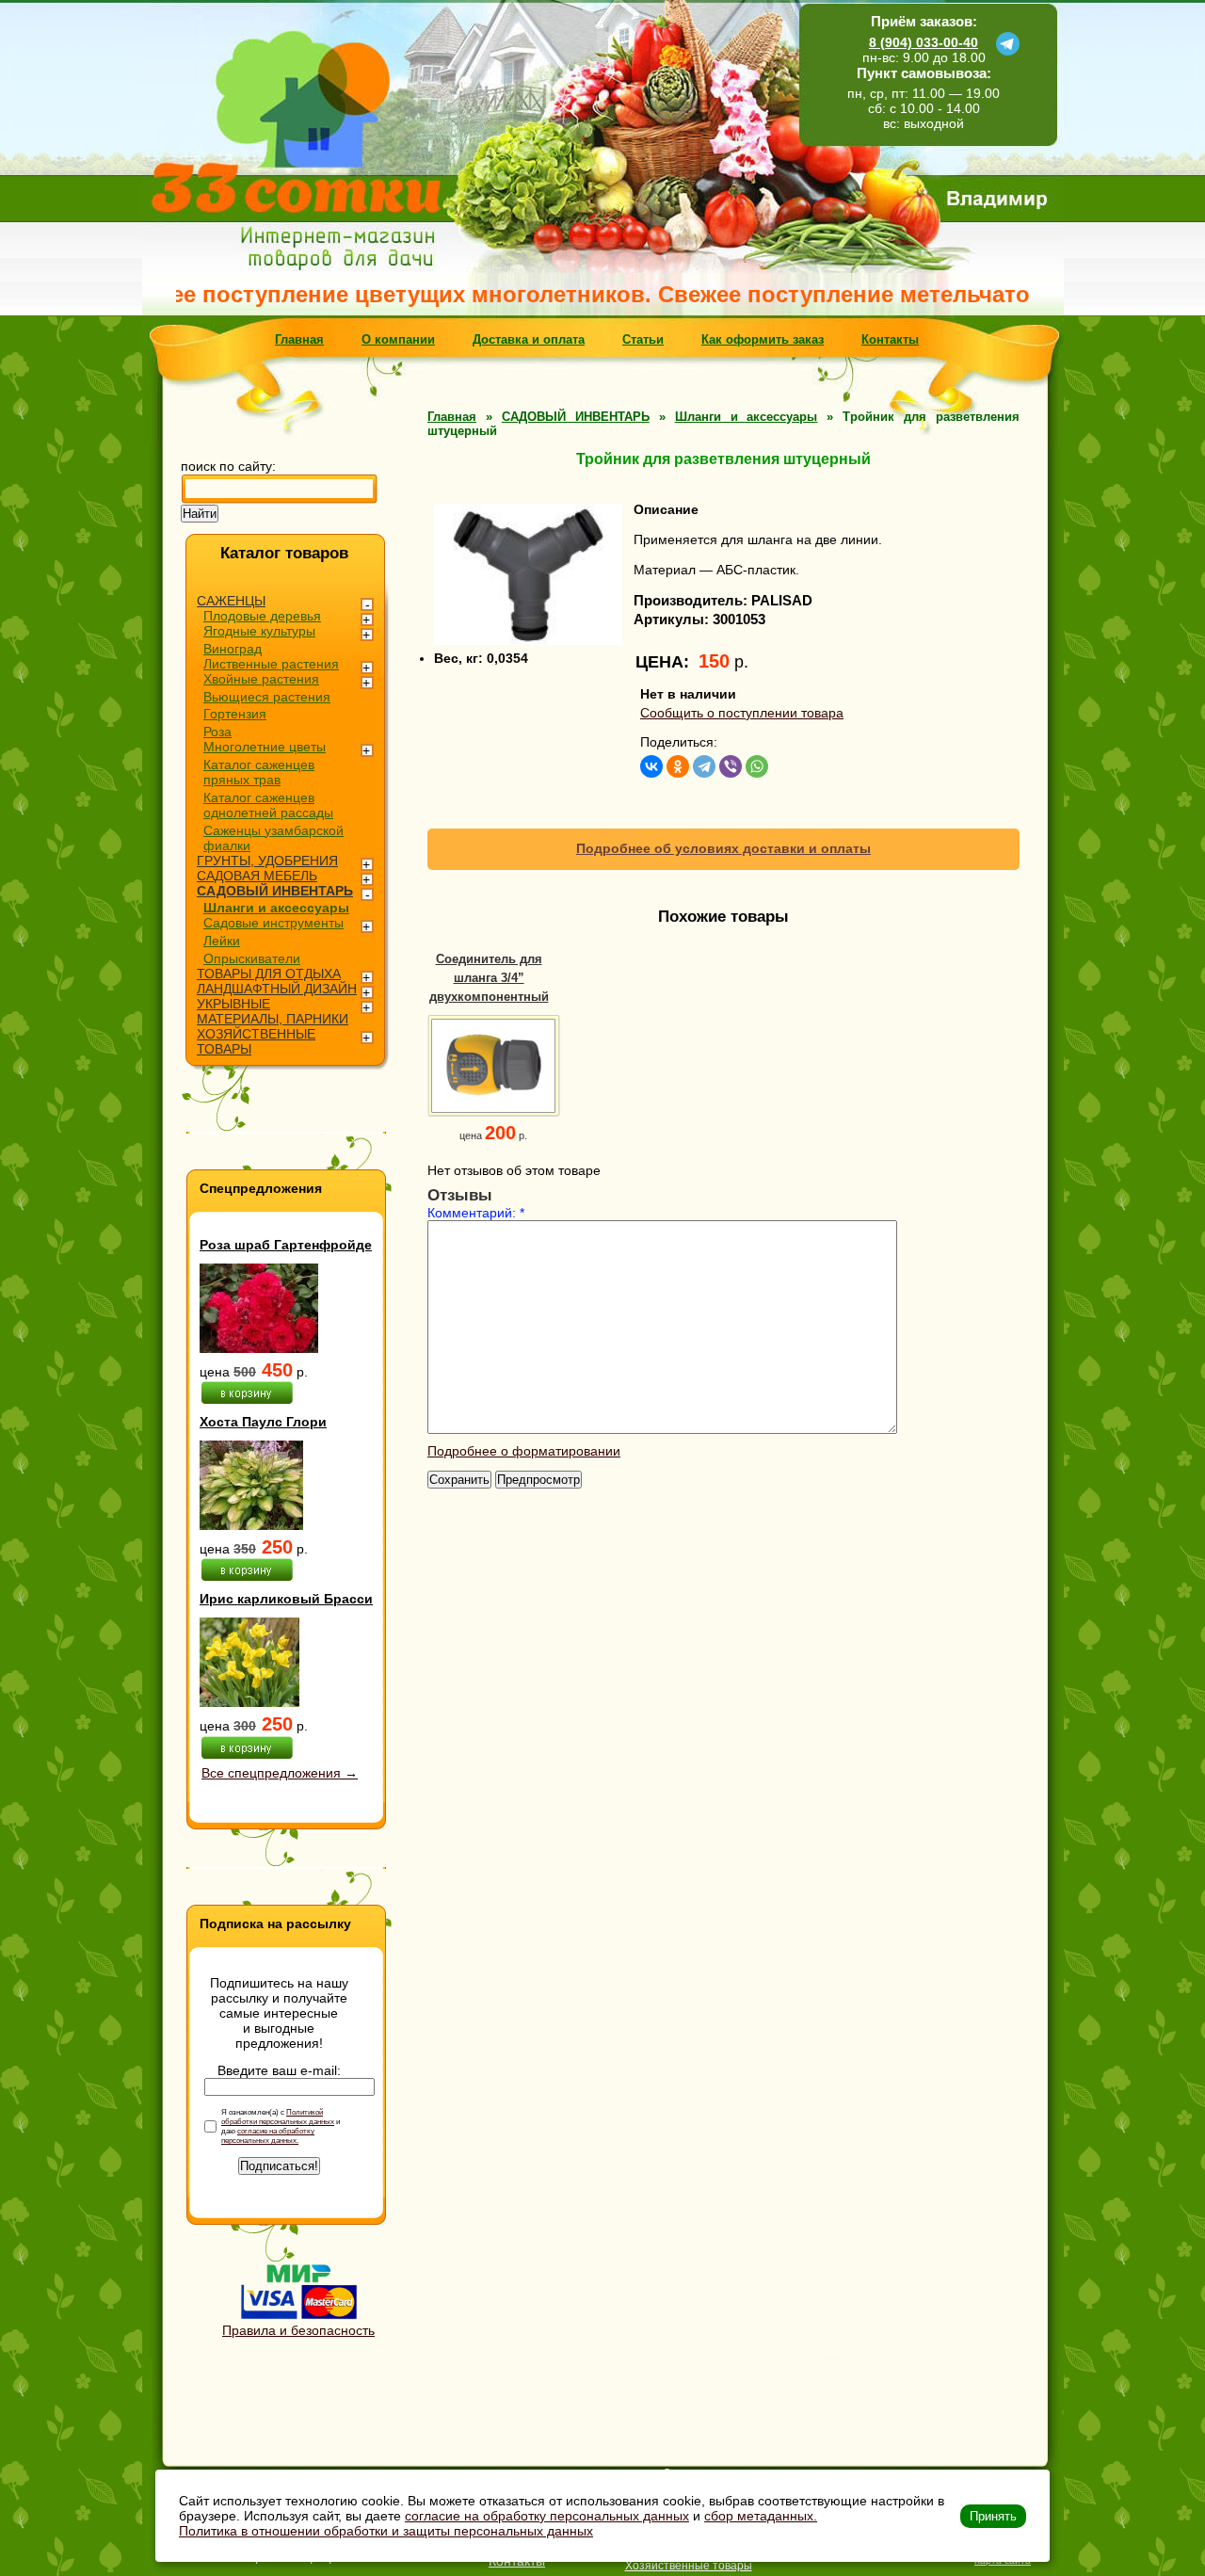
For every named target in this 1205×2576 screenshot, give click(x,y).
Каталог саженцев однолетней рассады (268, 805)
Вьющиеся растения (267, 697)
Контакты (890, 339)
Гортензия (235, 714)
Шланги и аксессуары (276, 908)
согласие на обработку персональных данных (547, 2516)
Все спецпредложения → (280, 1773)
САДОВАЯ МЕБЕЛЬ (257, 876)
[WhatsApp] (757, 766)
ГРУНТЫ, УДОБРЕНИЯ (267, 861)
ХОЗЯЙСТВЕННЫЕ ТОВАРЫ (256, 1041)
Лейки (222, 941)
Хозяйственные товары (689, 2566)
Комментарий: (476, 1213)
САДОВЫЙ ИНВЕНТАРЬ (275, 891)
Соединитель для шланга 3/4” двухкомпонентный (489, 977)
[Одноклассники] (678, 766)
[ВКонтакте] (651, 766)
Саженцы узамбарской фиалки (273, 838)
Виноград (233, 649)
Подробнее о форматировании (524, 1451)
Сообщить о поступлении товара (742, 713)
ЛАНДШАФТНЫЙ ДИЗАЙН (277, 989)
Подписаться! (279, 2166)
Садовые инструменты (273, 923)
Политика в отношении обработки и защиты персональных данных (386, 2531)
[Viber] (731, 766)
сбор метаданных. (761, 2516)
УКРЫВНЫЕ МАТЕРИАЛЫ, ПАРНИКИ (273, 1011)
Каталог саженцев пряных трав (259, 772)
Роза (217, 732)
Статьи (643, 339)
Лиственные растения (271, 664)
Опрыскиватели (252, 958)
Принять (993, 2516)
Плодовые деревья (262, 616)
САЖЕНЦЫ (231, 601)
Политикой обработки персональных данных (278, 2117)
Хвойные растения (261, 679)
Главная (299, 339)
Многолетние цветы (265, 747)
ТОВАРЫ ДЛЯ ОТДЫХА (269, 974)
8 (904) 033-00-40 (924, 42)
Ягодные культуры (259, 631)
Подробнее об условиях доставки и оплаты (723, 848)
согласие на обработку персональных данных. (268, 2135)
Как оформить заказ (763, 339)
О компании (398, 339)
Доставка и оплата (529, 339)
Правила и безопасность (298, 2330)
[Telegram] (704, 766)
